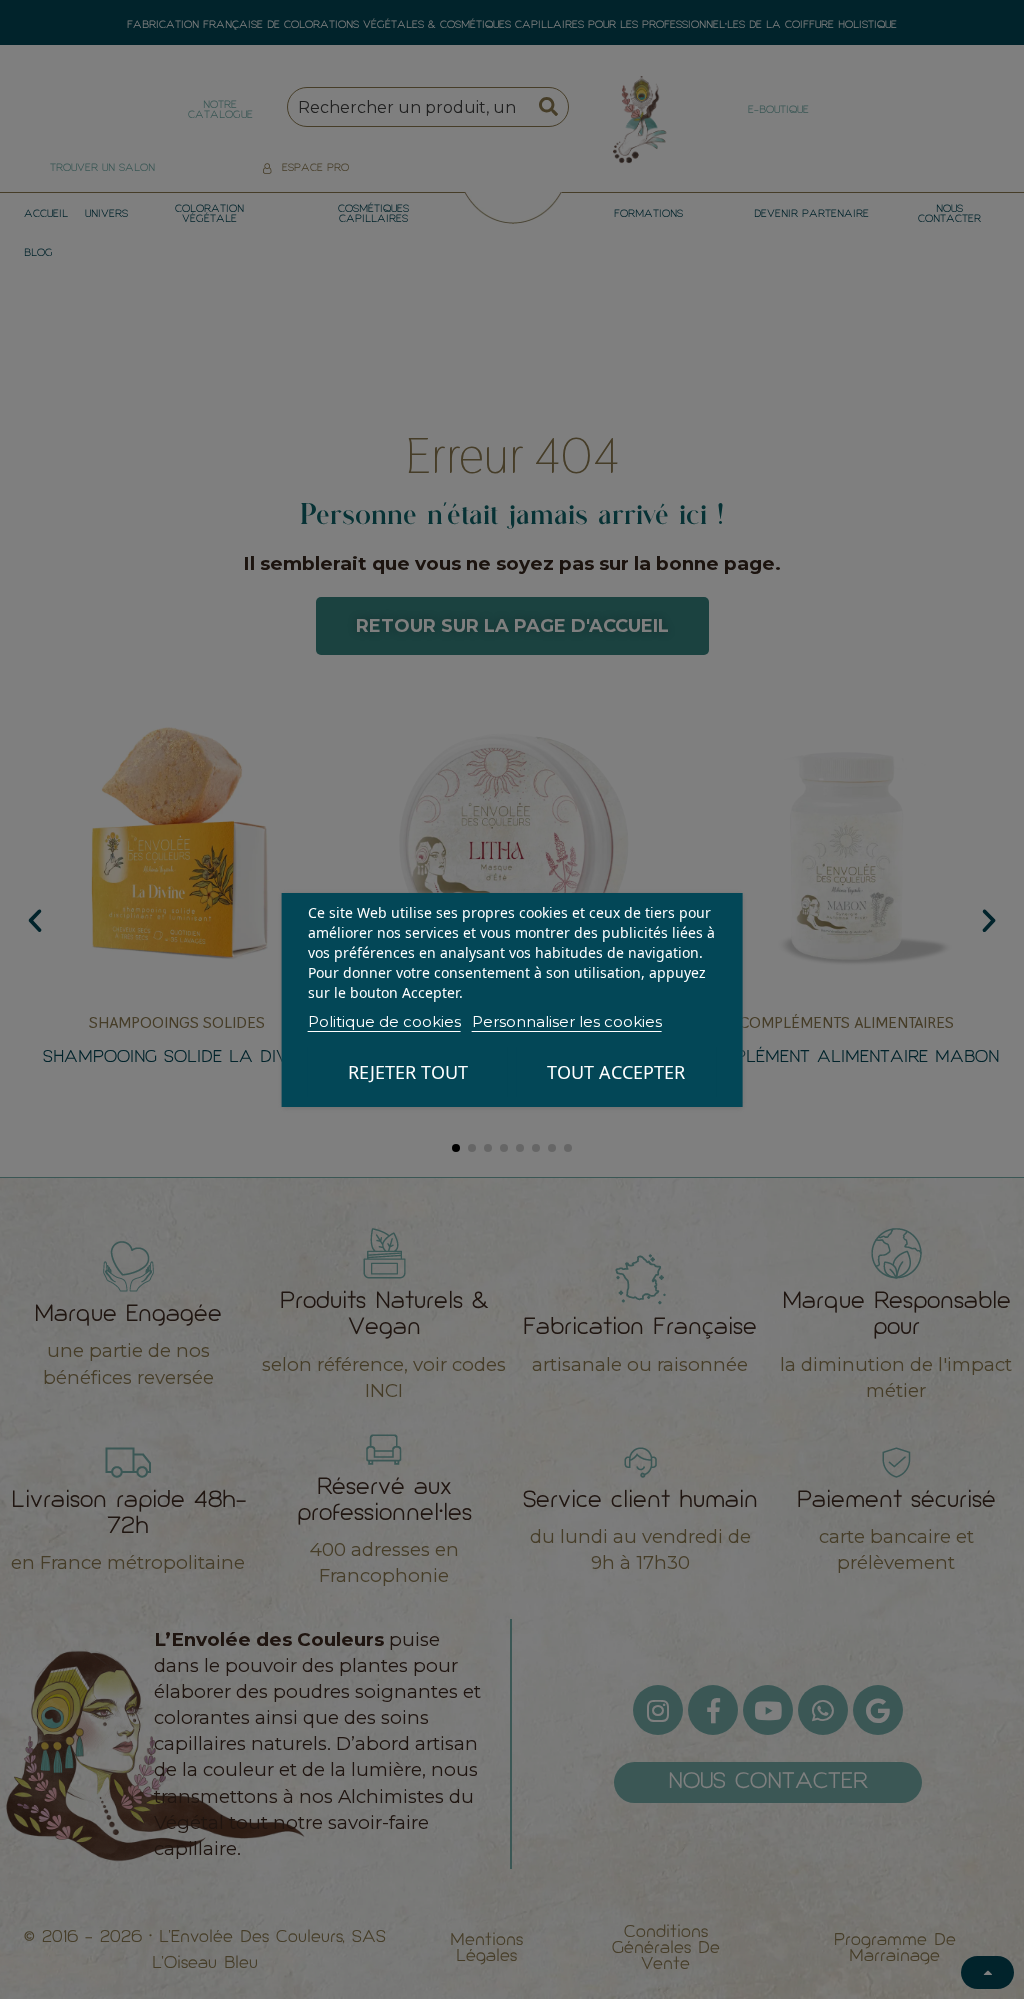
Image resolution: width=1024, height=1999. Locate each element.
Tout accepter (616, 1072)
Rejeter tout (408, 1072)
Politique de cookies (384, 1021)
